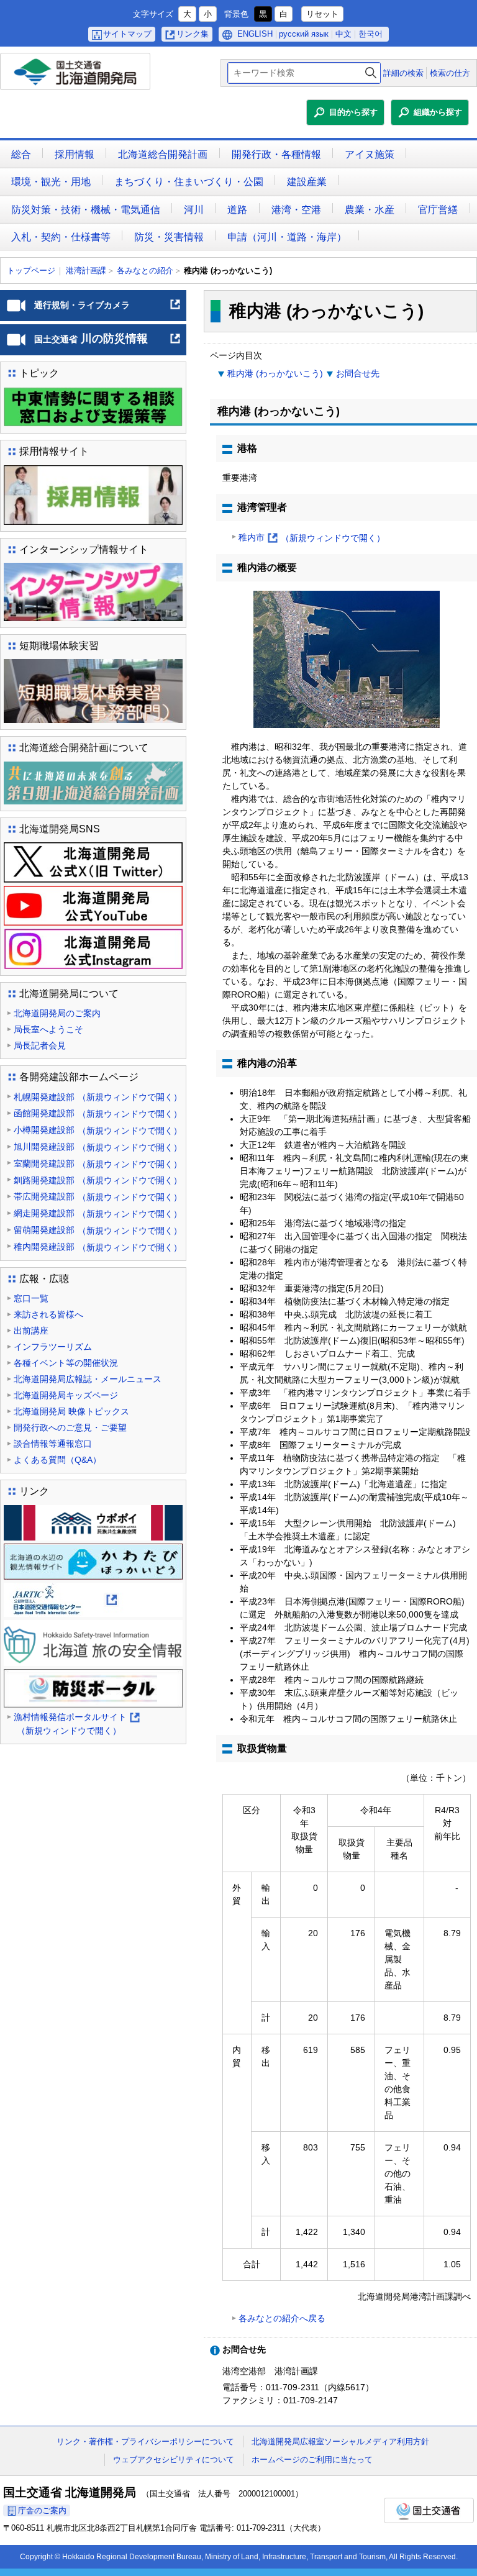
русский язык (304, 34)
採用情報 (75, 154)
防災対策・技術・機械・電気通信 (86, 210)
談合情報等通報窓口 (53, 1444)
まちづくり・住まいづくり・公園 (189, 182)
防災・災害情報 (169, 237)
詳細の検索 (403, 73)
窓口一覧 (31, 1298)
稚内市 (312, 539)
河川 (194, 210)
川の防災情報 (108, 344)
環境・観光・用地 (51, 182)
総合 (21, 154)
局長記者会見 (40, 1045)
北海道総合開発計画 (163, 154)
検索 (371, 73)
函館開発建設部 (98, 1113)
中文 (343, 34)
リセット (322, 14)
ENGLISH (255, 34)
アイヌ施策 (370, 154)
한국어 (370, 34)
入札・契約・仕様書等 (61, 237)
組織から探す (438, 112)
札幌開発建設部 (98, 1097)
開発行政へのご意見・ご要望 (70, 1427)
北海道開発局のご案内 (57, 1013)
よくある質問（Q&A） (57, 1460)
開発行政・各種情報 (276, 154)
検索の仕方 (450, 73)
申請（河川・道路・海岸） (287, 237)
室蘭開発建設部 (98, 1164)
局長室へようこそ (48, 1029)
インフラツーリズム (53, 1347)
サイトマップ (127, 34)
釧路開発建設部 (98, 1181)
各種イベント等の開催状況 (66, 1363)
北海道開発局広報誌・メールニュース (88, 1379)
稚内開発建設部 (98, 1247)
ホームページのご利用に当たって (312, 2460)
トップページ (31, 271)
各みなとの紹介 (145, 271)
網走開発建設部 (98, 1213)
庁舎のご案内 (42, 2510)
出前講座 (31, 1331)
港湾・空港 (296, 210)
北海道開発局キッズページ (66, 1395)
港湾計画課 (86, 271)
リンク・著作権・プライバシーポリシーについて (145, 2442)
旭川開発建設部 (98, 1147)
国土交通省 (429, 2510)
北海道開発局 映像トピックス (71, 1411)
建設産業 (307, 182)
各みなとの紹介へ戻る (282, 2318)
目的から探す (353, 112)
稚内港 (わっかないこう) (275, 373)
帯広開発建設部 (98, 1197)
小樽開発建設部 (98, 1130)
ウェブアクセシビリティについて (174, 2460)
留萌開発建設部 (98, 1230)
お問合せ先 (358, 373)
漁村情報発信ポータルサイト (76, 1725)
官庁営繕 (438, 210)
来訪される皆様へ (48, 1314)
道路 (237, 210)
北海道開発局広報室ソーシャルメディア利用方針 (340, 2442)
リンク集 (193, 34)
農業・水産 (370, 210)
